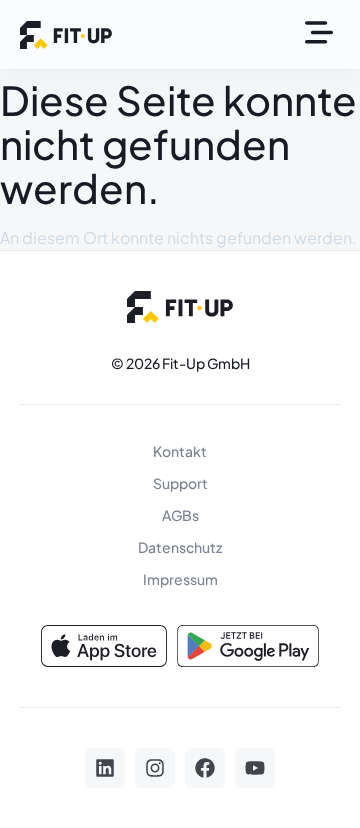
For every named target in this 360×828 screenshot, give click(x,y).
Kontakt (180, 451)
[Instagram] (155, 768)
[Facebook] (205, 768)
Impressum (180, 579)
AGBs (180, 515)
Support (180, 483)
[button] (319, 34)
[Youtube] (255, 768)
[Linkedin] (105, 768)
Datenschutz (180, 547)
